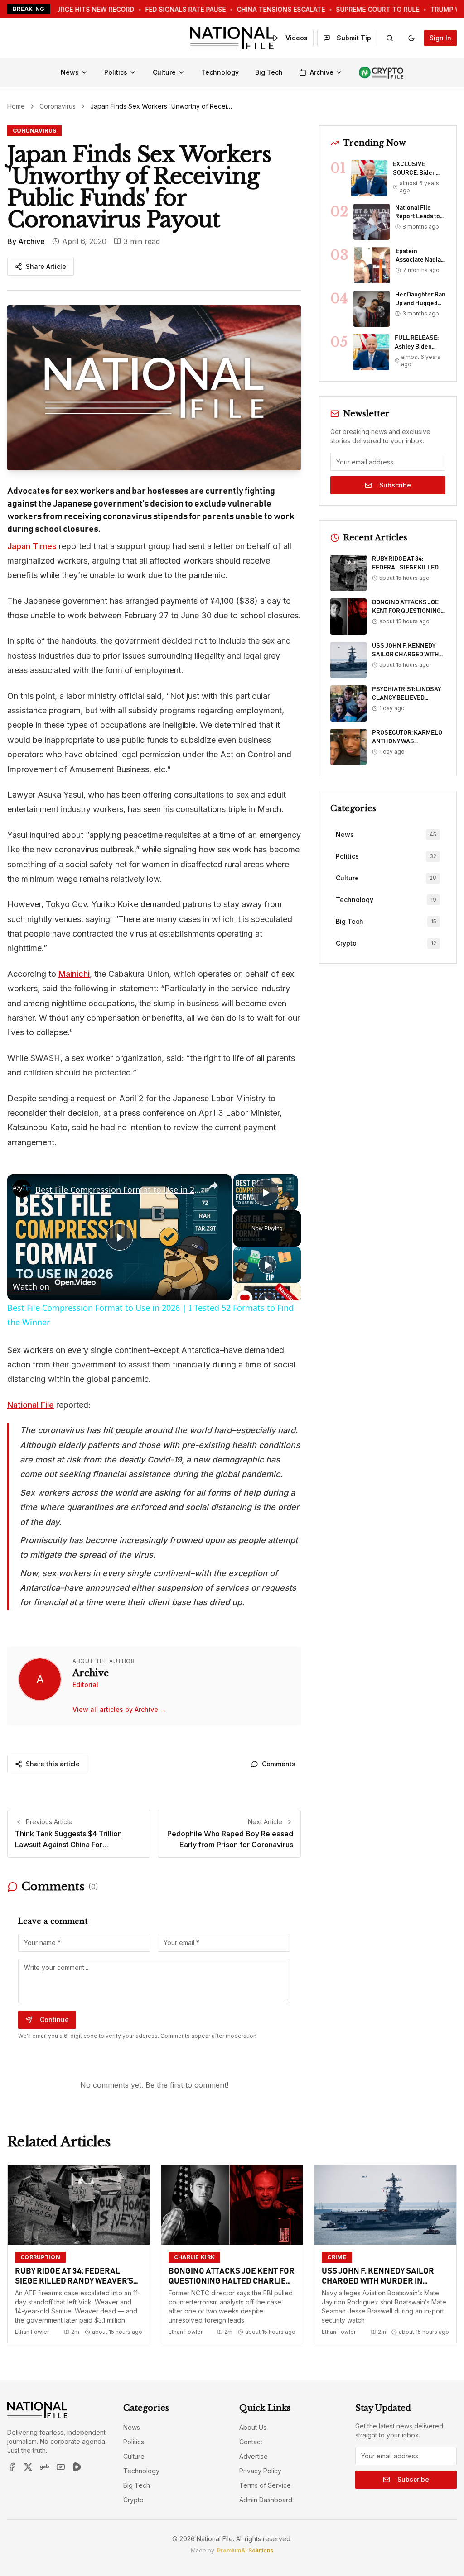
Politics (116, 72)
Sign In (440, 38)
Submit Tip (354, 38)
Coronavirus (58, 106)
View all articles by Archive (119, 1709)
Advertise (254, 2456)
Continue (54, 2019)
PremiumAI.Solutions (245, 2550)
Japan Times (32, 546)
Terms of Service (265, 2485)
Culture (164, 72)
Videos (297, 38)
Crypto (133, 2500)
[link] (22, 1189)
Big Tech (269, 72)
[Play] (267, 1265)
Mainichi (74, 974)
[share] (213, 1185)
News (70, 72)
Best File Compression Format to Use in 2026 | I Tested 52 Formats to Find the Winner (118, 1190)
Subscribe (395, 485)
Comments (279, 1764)
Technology (220, 72)
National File (31, 1405)
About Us (253, 2427)
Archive (322, 72)
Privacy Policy (260, 2471)
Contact (251, 2442)
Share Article (46, 266)
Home (16, 106)
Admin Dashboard (266, 2500)
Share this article (53, 1764)
